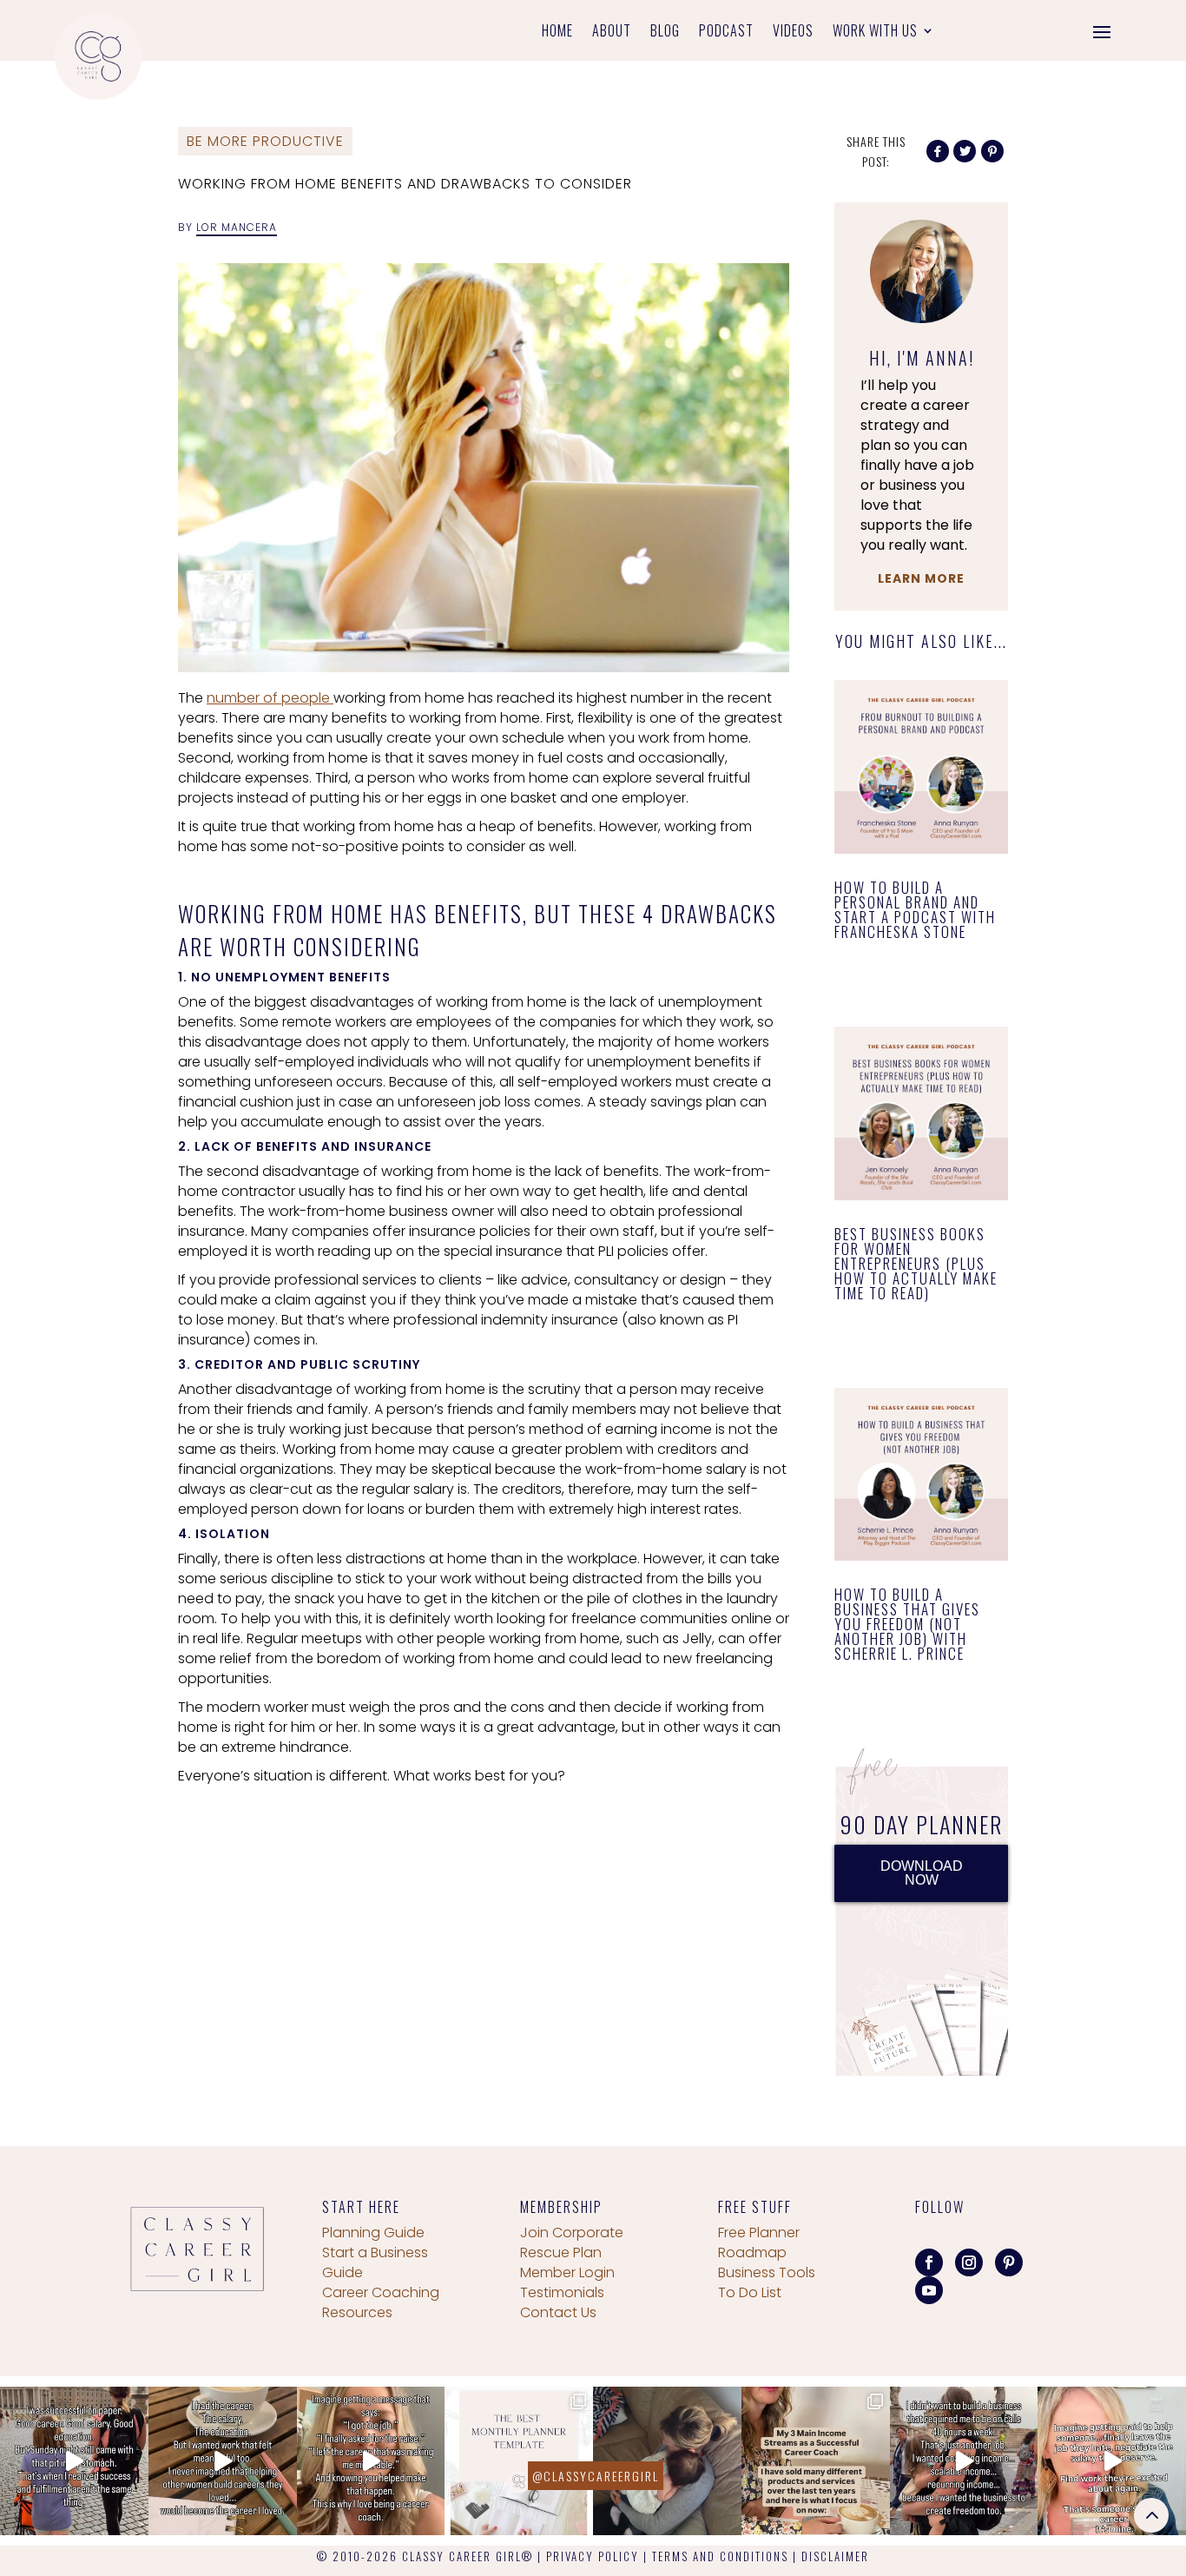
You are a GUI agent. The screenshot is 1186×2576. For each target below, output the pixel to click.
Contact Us (558, 2312)
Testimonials (562, 2292)
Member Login (567, 2272)
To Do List (750, 2292)
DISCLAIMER (835, 2556)
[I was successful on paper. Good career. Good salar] (74, 2461)
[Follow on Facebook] (929, 2262)
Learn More (921, 578)
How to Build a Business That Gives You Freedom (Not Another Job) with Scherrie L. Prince (907, 1624)
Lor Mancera (237, 227)
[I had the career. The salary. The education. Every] (223, 2461)
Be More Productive (265, 141)
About (612, 33)
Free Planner (759, 2233)
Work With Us (875, 33)
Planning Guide (373, 2233)
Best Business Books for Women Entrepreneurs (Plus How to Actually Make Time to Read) (916, 1263)
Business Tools (767, 2272)
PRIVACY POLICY (593, 2556)
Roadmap (752, 2252)
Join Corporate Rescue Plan (572, 2242)
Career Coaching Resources (381, 2302)
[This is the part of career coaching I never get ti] (371, 2461)
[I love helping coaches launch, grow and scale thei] (667, 2461)
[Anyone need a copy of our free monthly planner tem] (519, 2461)
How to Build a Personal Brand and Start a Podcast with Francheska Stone (915, 909)
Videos (793, 33)
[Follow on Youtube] (929, 2290)
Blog (665, 33)
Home (557, 33)
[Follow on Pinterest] (1009, 2262)
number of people (270, 698)
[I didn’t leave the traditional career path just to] (964, 2461)
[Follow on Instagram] (969, 2262)
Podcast (726, 33)
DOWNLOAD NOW (922, 1873)
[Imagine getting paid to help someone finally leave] (1112, 2461)
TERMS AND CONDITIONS (720, 2556)
